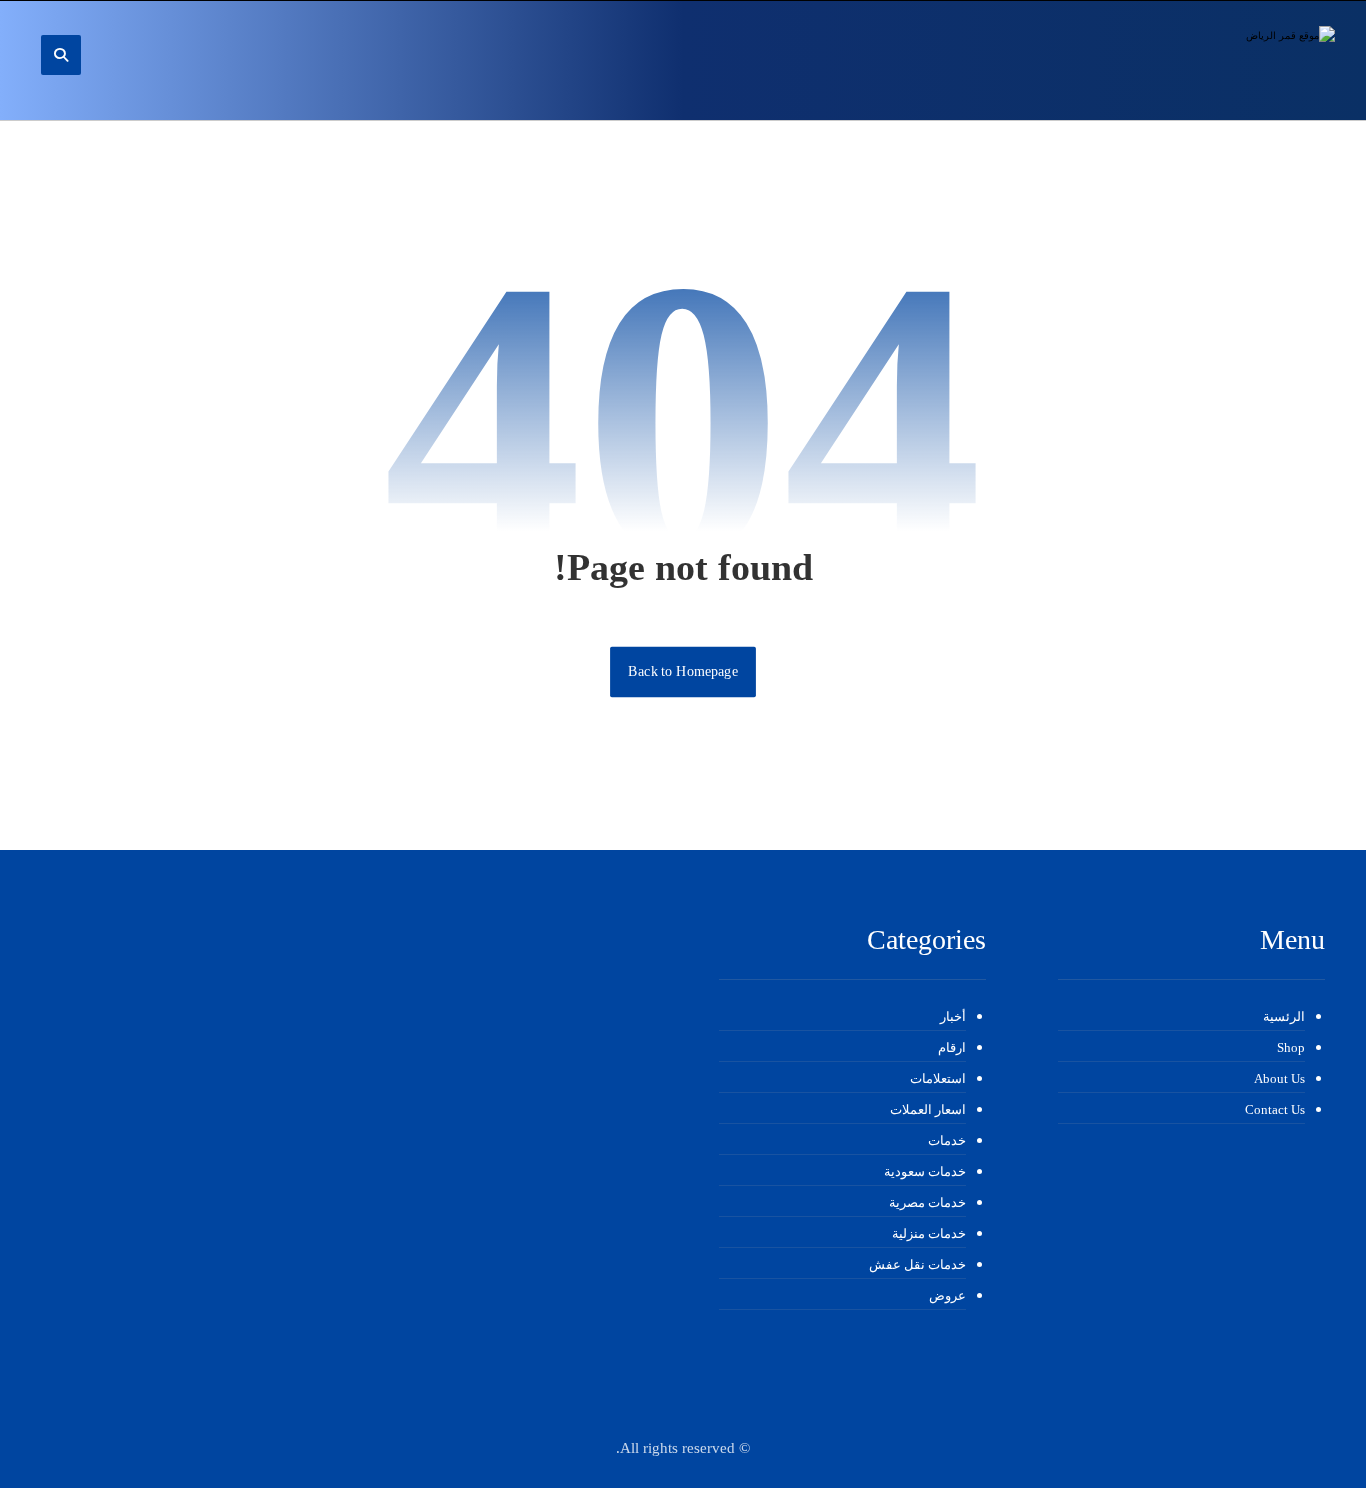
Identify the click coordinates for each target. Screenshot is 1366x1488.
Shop (1291, 1047)
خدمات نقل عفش (917, 1264)
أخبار (953, 1016)
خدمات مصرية (927, 1202)
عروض (947, 1295)
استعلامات (938, 1078)
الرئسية (1284, 1016)
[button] (61, 55)
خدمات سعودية (925, 1171)
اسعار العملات (928, 1109)
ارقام (952, 1047)
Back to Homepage (683, 671)
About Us (1279, 1078)
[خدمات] (1225, 60)
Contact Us (1275, 1109)
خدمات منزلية (929, 1233)
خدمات (947, 1140)
